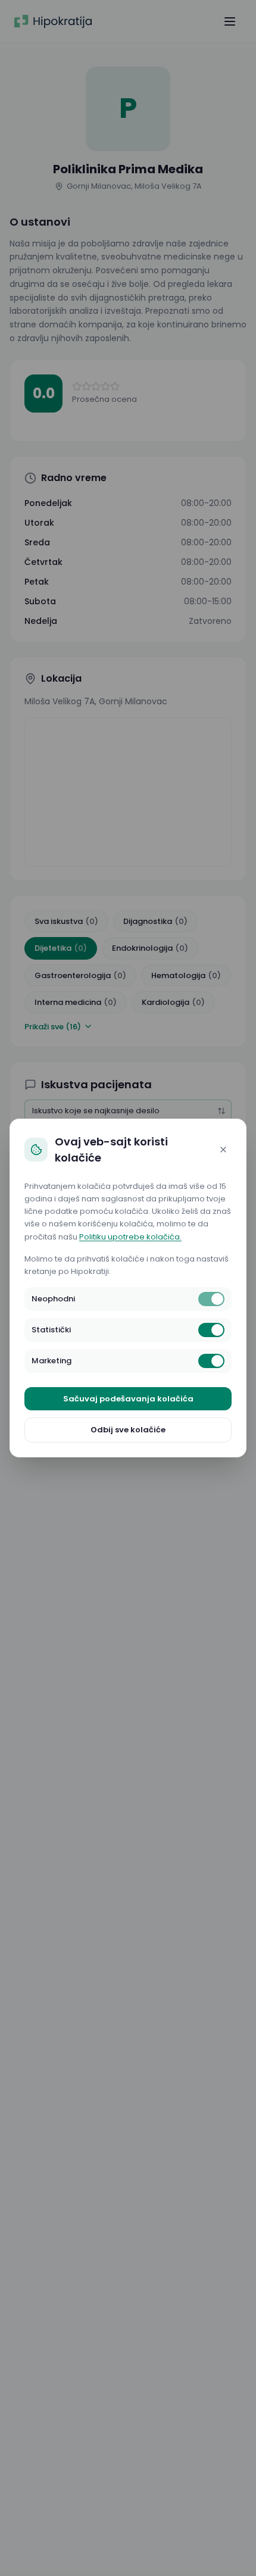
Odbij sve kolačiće (128, 1430)
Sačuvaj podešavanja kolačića (128, 1399)
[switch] (211, 1299)
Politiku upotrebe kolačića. (130, 1237)
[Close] (223, 1150)
